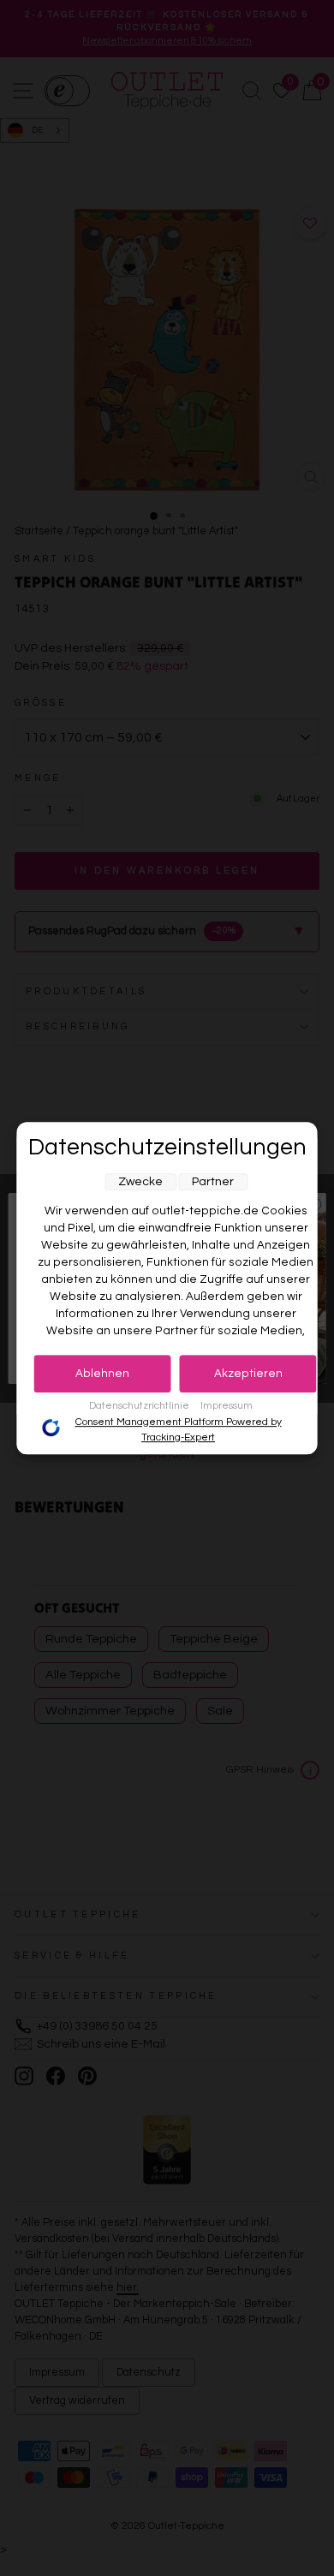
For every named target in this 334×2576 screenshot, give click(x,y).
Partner (213, 1182)
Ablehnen (102, 1374)
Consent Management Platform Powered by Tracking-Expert (179, 1430)
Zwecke (140, 1182)
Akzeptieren (248, 1374)
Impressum (227, 1406)
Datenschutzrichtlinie (140, 1406)
